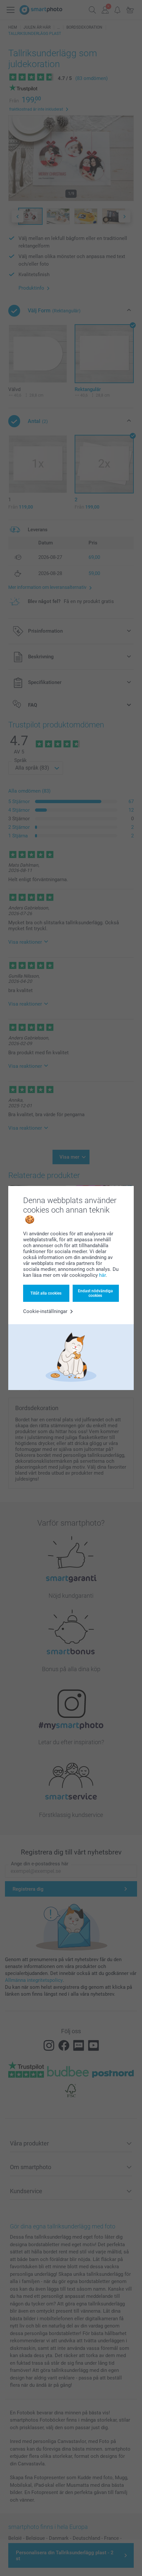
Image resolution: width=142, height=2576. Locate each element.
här (102, 1275)
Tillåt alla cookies (46, 1293)
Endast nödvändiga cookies (95, 1293)
